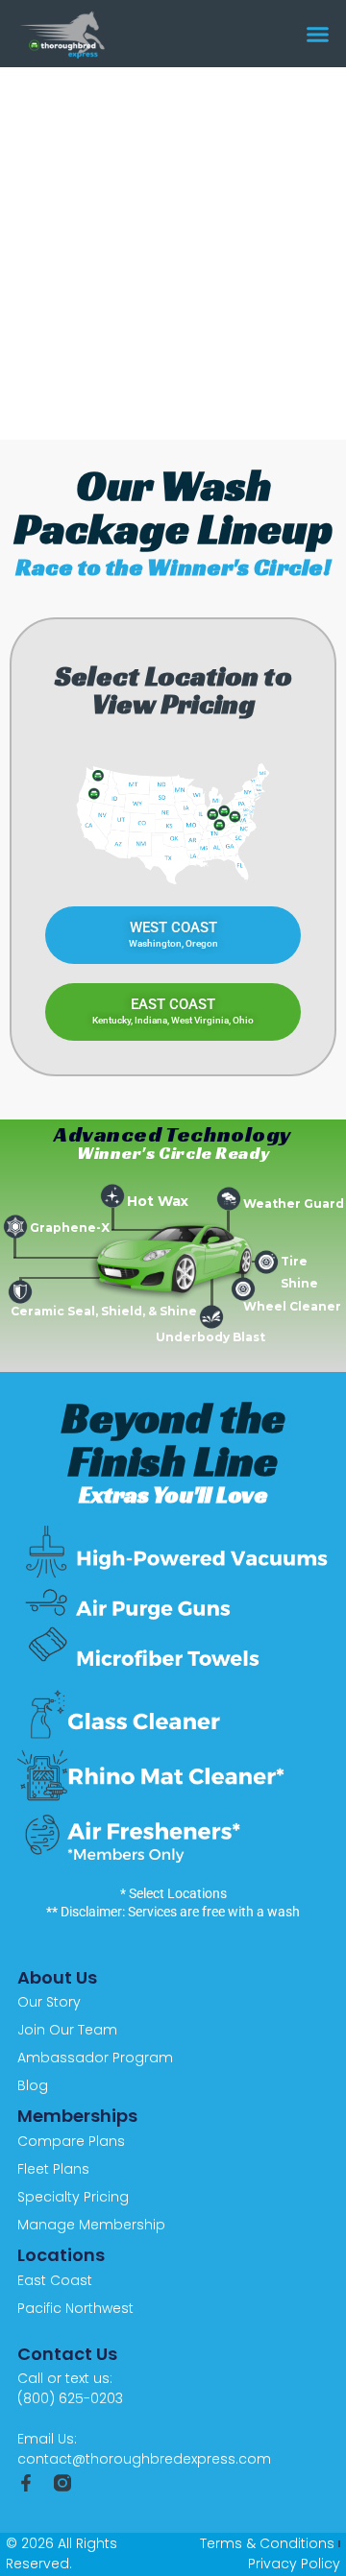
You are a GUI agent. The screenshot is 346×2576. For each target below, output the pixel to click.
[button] (318, 34)
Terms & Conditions (267, 2543)
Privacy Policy (294, 2564)
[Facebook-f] (26, 2483)
